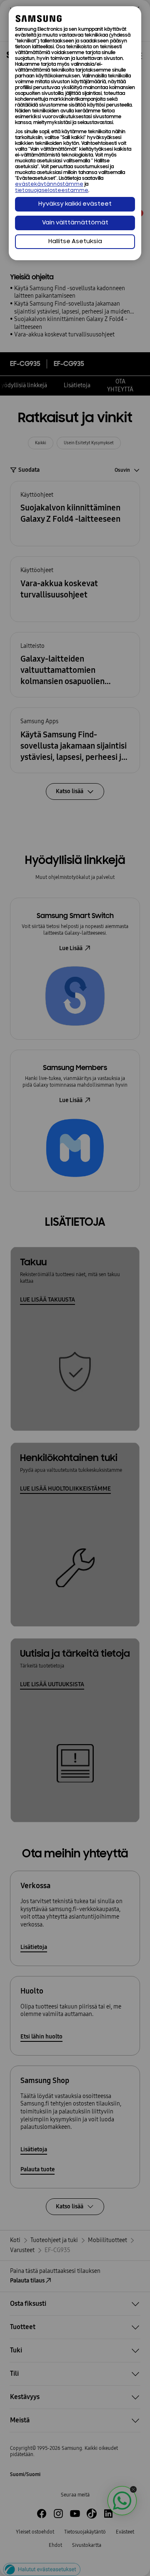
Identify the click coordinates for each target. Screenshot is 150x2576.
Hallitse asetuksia (75, 242)
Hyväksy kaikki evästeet (75, 204)
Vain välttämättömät (75, 223)
